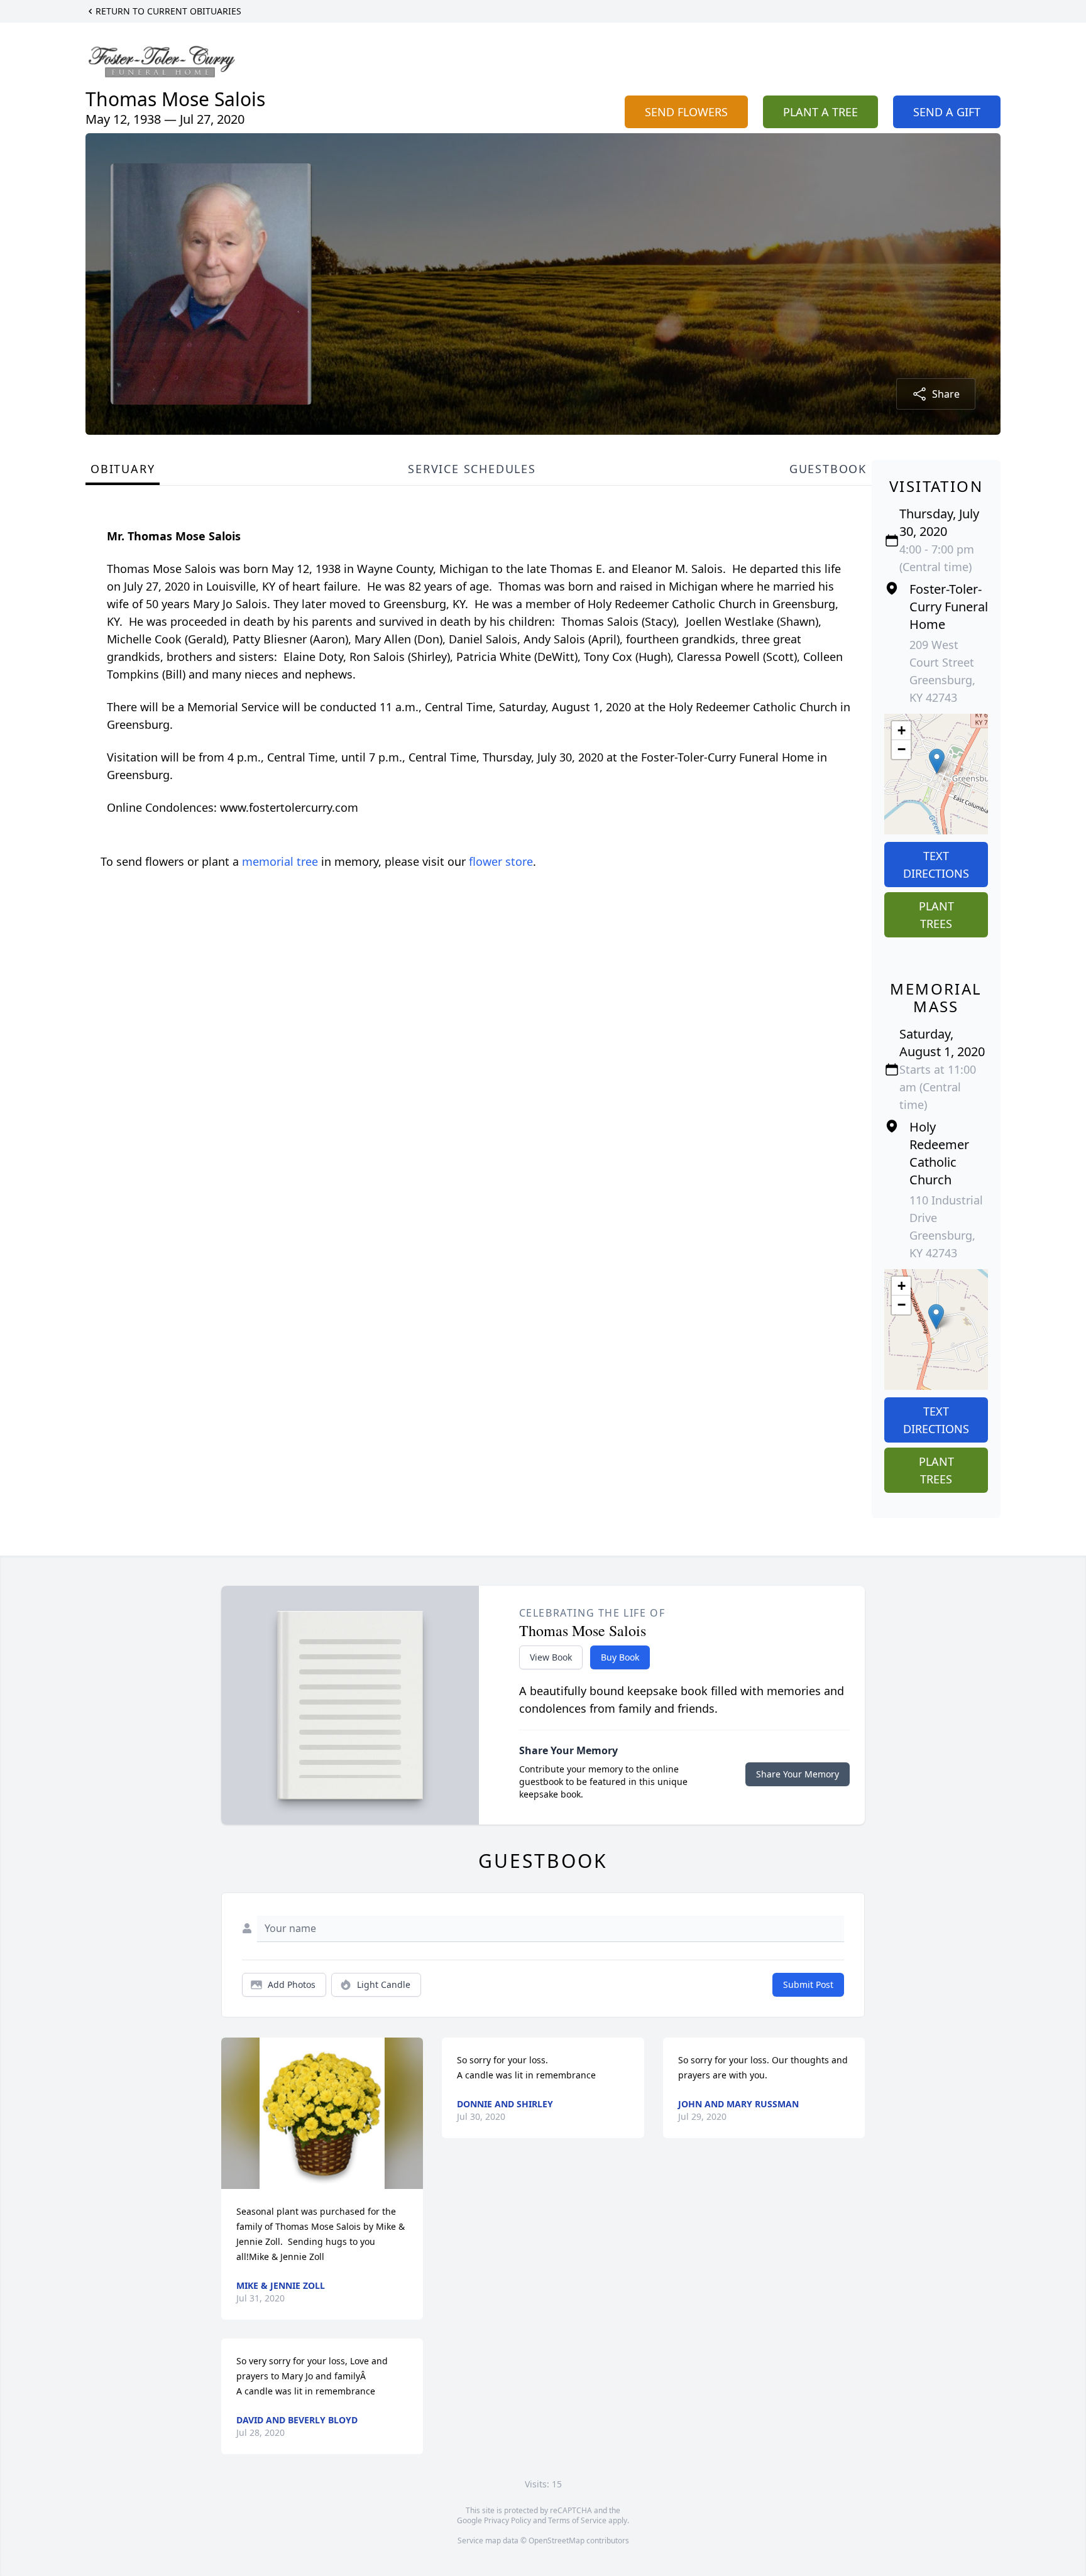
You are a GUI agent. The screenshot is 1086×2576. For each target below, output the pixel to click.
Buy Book (620, 1657)
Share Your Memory (798, 1774)
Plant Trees (936, 915)
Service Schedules (472, 469)
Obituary (123, 469)
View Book (551, 1657)
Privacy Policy (507, 2520)
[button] (937, 761)
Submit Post (808, 1984)
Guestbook (828, 469)
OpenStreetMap (557, 2541)
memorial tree (280, 861)
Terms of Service (577, 2520)
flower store (501, 861)
